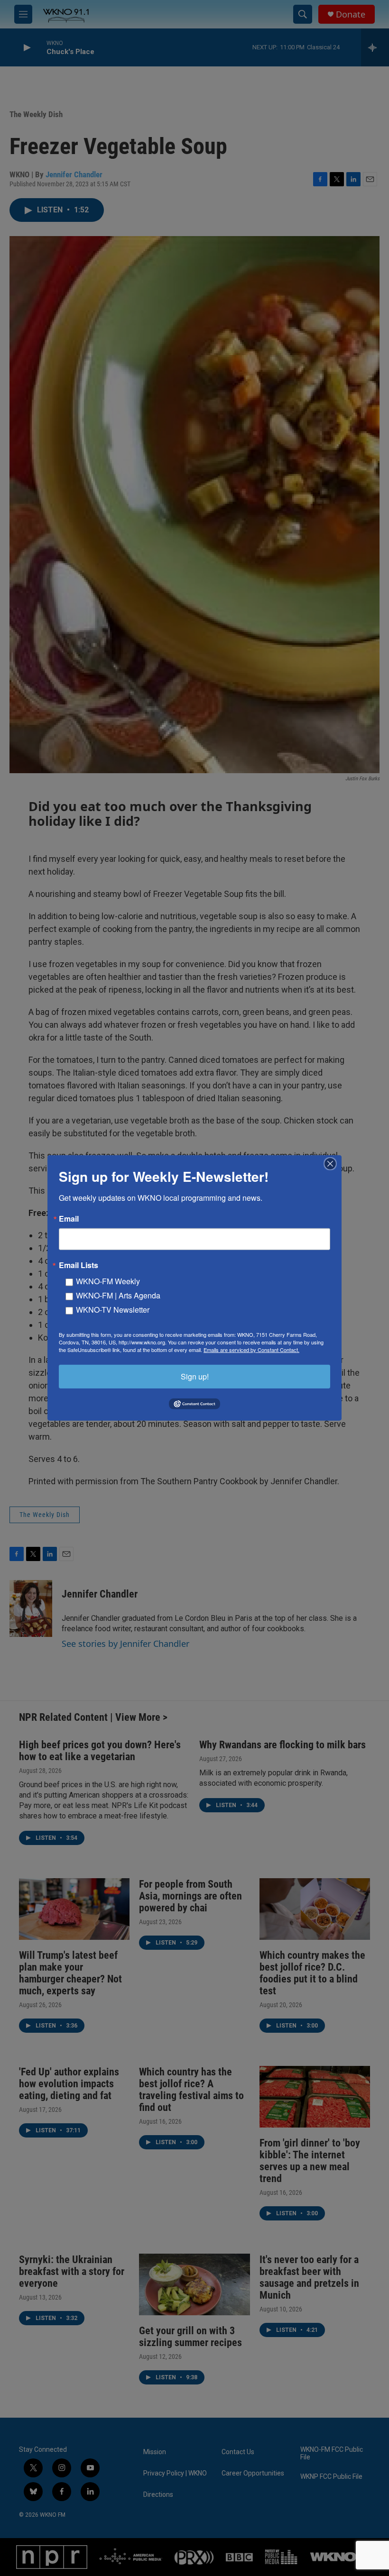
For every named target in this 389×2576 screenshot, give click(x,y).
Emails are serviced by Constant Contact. (251, 1350)
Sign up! (195, 1376)
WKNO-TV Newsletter (113, 1310)
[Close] (333, 1164)
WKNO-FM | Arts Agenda (118, 1295)
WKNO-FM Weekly (108, 1281)
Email (69, 1219)
